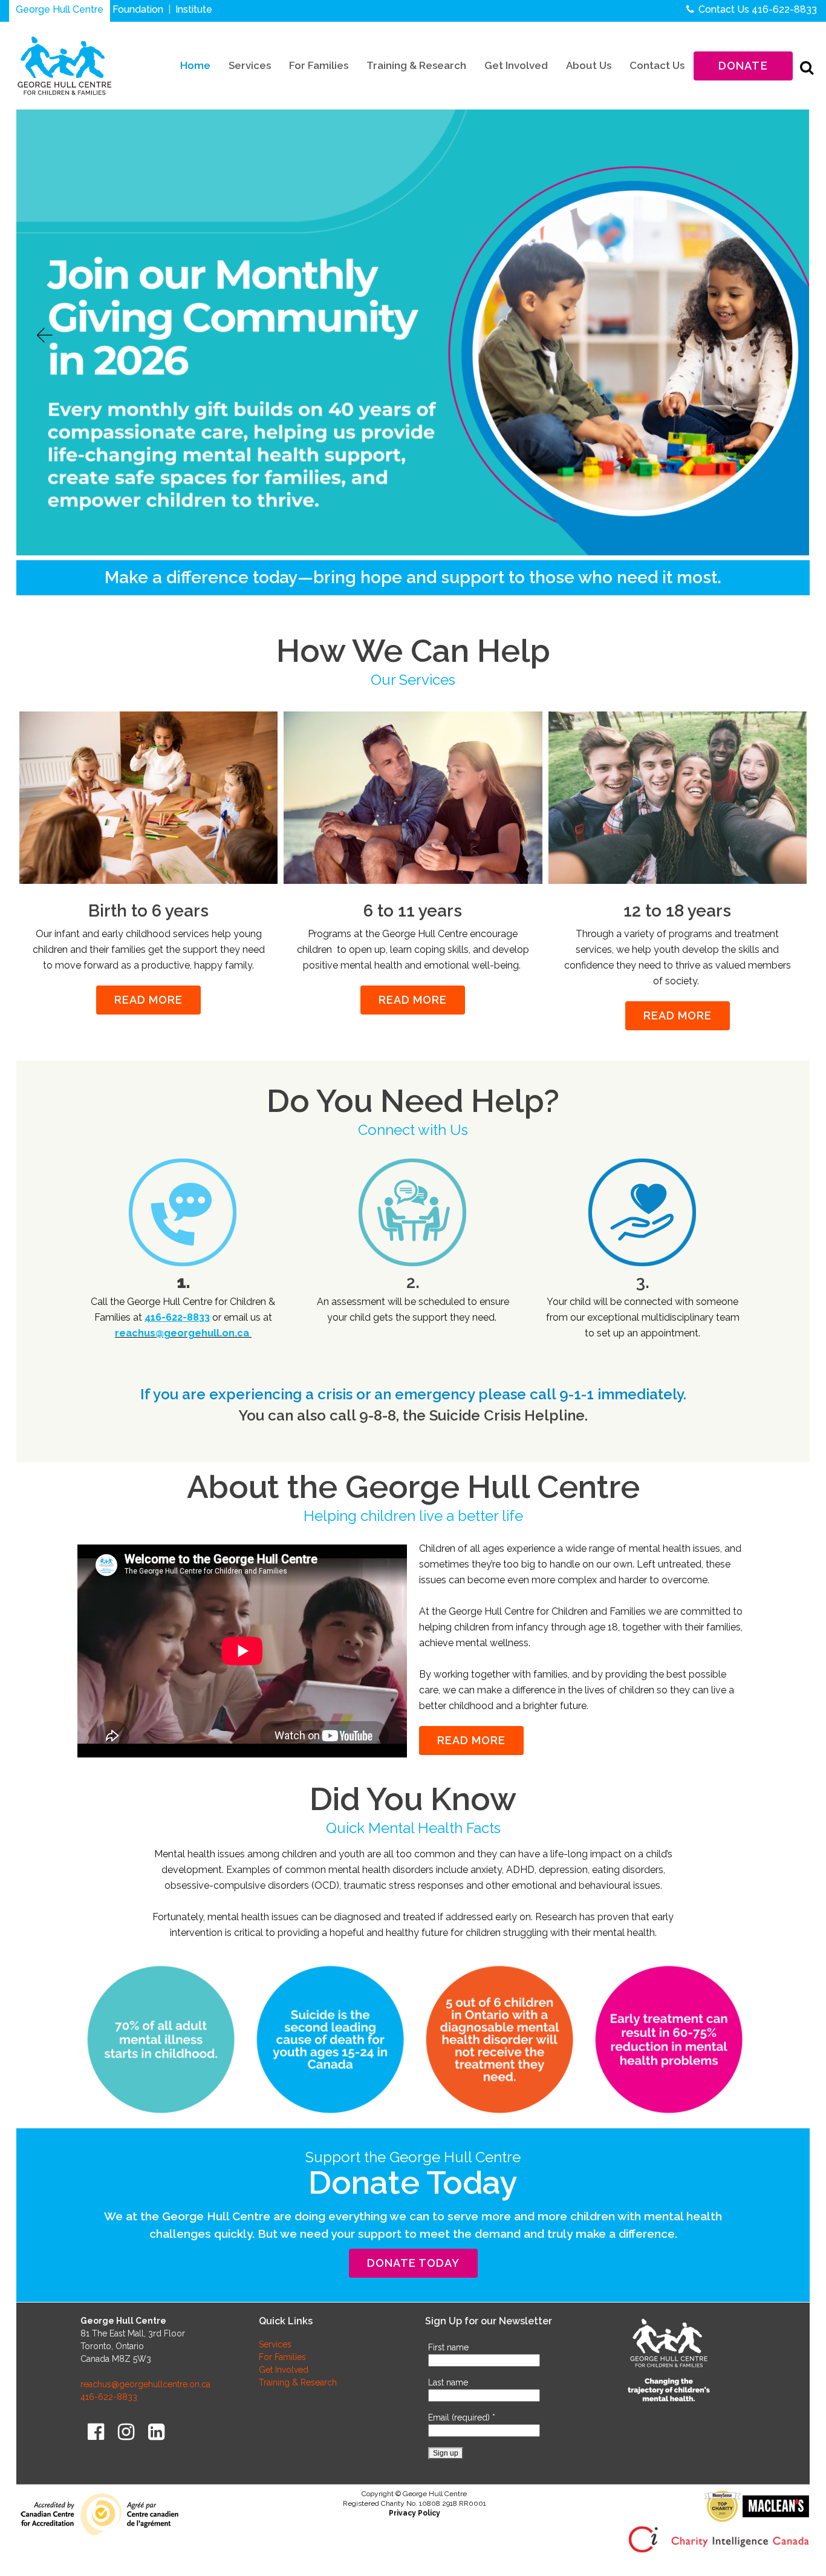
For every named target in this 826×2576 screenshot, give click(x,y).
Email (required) (462, 2417)
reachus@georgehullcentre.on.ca (145, 2384)
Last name (448, 2382)
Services (275, 2344)
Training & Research (298, 2382)
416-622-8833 (784, 9)
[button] (44, 335)
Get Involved (284, 2370)
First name (448, 2347)
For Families (282, 2357)
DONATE (743, 66)
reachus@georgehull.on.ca (183, 1333)
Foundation (138, 9)
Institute (194, 9)
